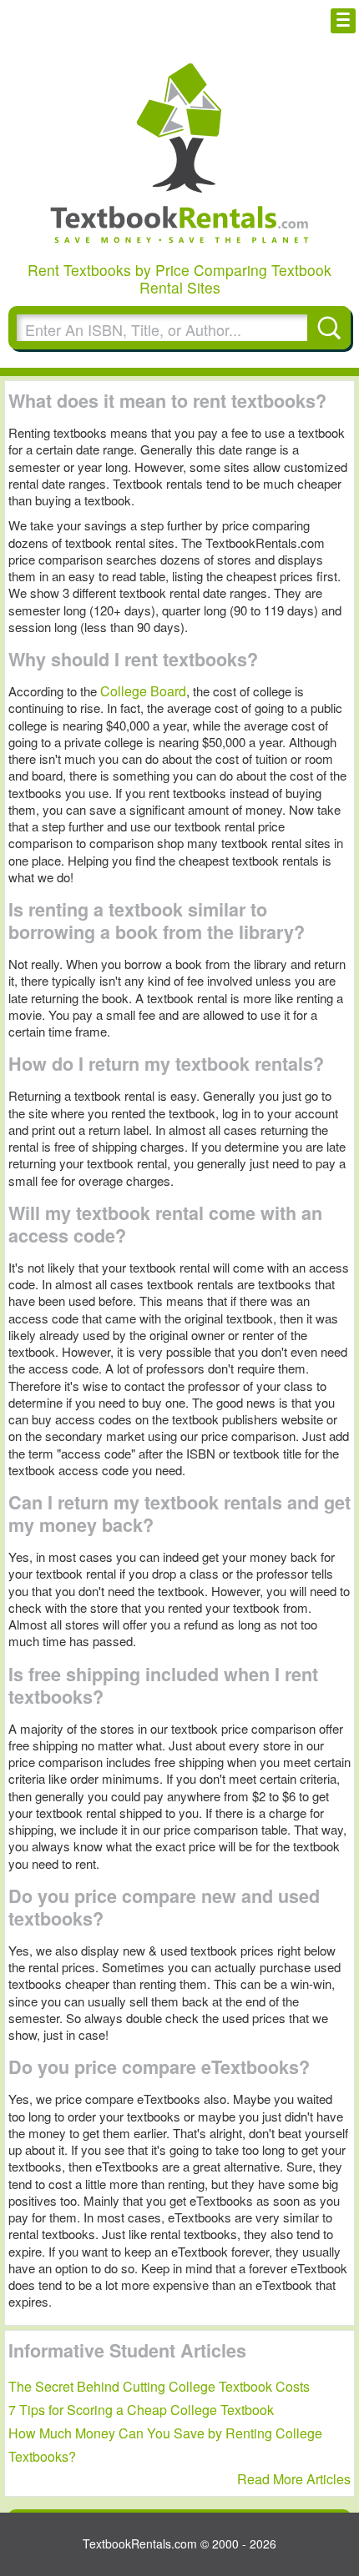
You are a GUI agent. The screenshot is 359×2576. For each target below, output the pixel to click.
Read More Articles (294, 2479)
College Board (143, 691)
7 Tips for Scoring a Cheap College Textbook (141, 2410)
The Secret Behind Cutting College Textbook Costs (159, 2386)
